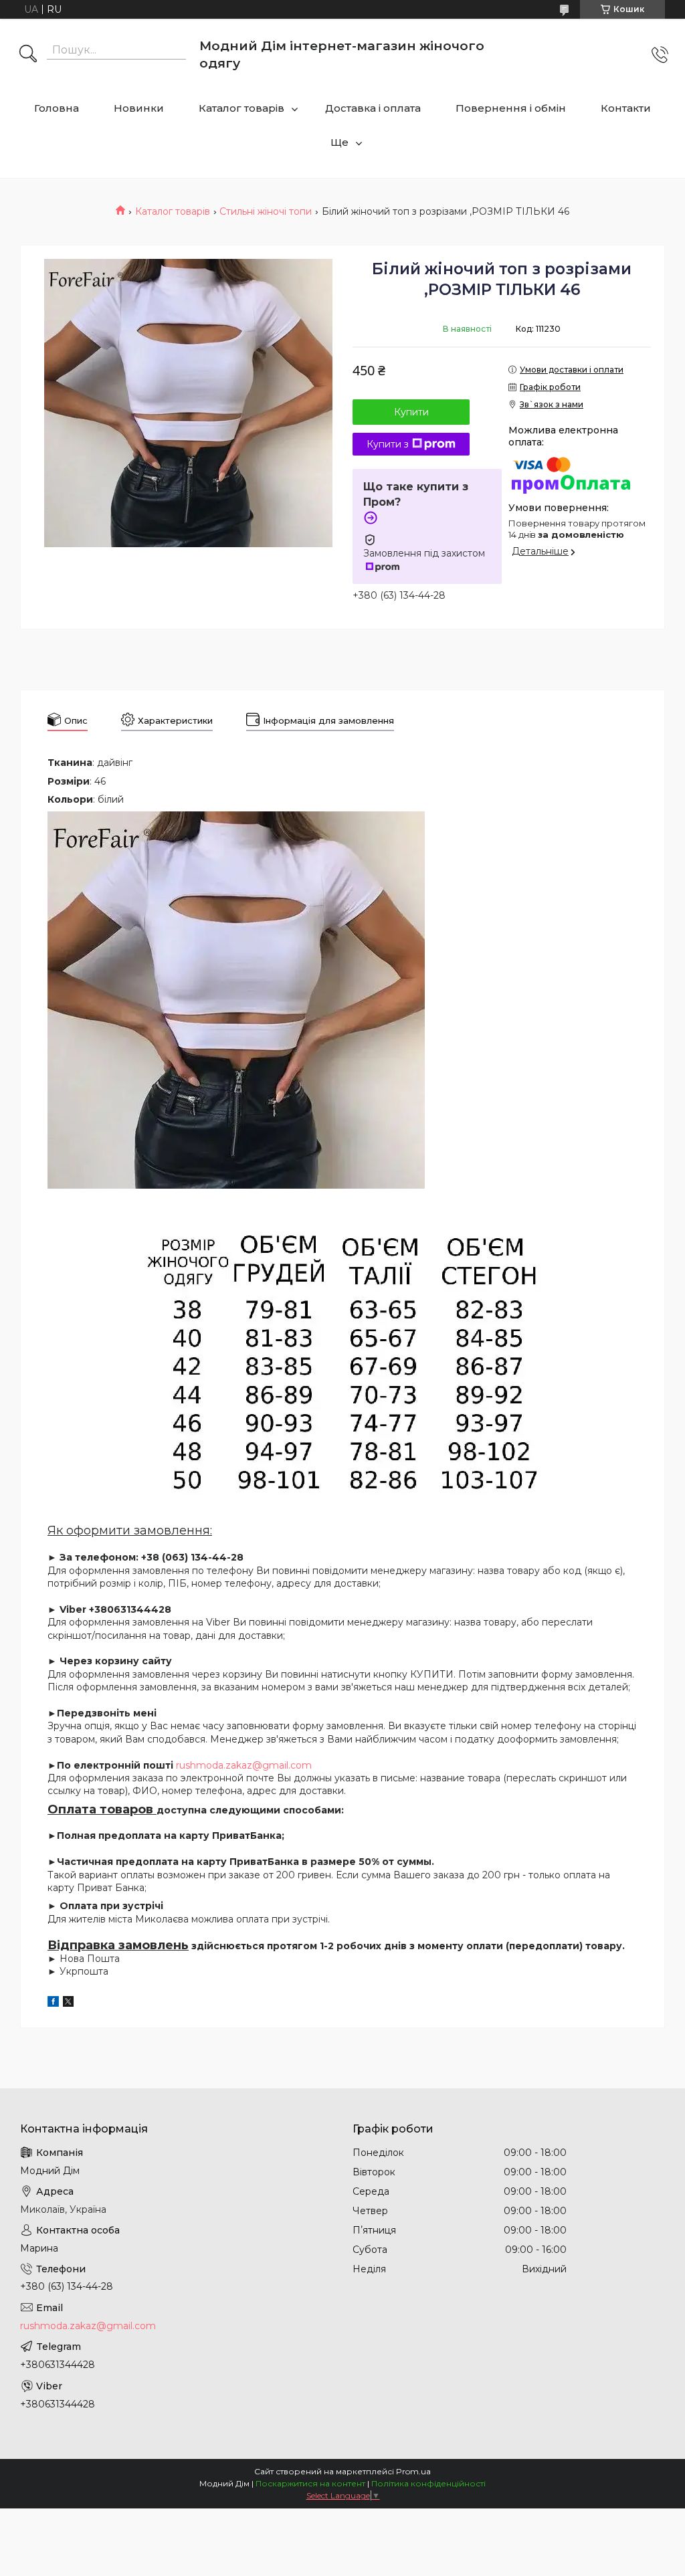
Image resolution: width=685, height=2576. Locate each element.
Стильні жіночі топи (266, 211)
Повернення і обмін (511, 108)
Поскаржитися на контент (310, 2483)
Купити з (388, 444)
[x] (68, 2003)
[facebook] (53, 2003)
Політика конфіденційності (428, 2483)
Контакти (626, 108)
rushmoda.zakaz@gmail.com (244, 1765)
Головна (57, 108)
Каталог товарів (241, 108)
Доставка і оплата (373, 108)
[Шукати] (28, 55)
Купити (411, 412)
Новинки (139, 108)
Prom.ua (413, 2471)
